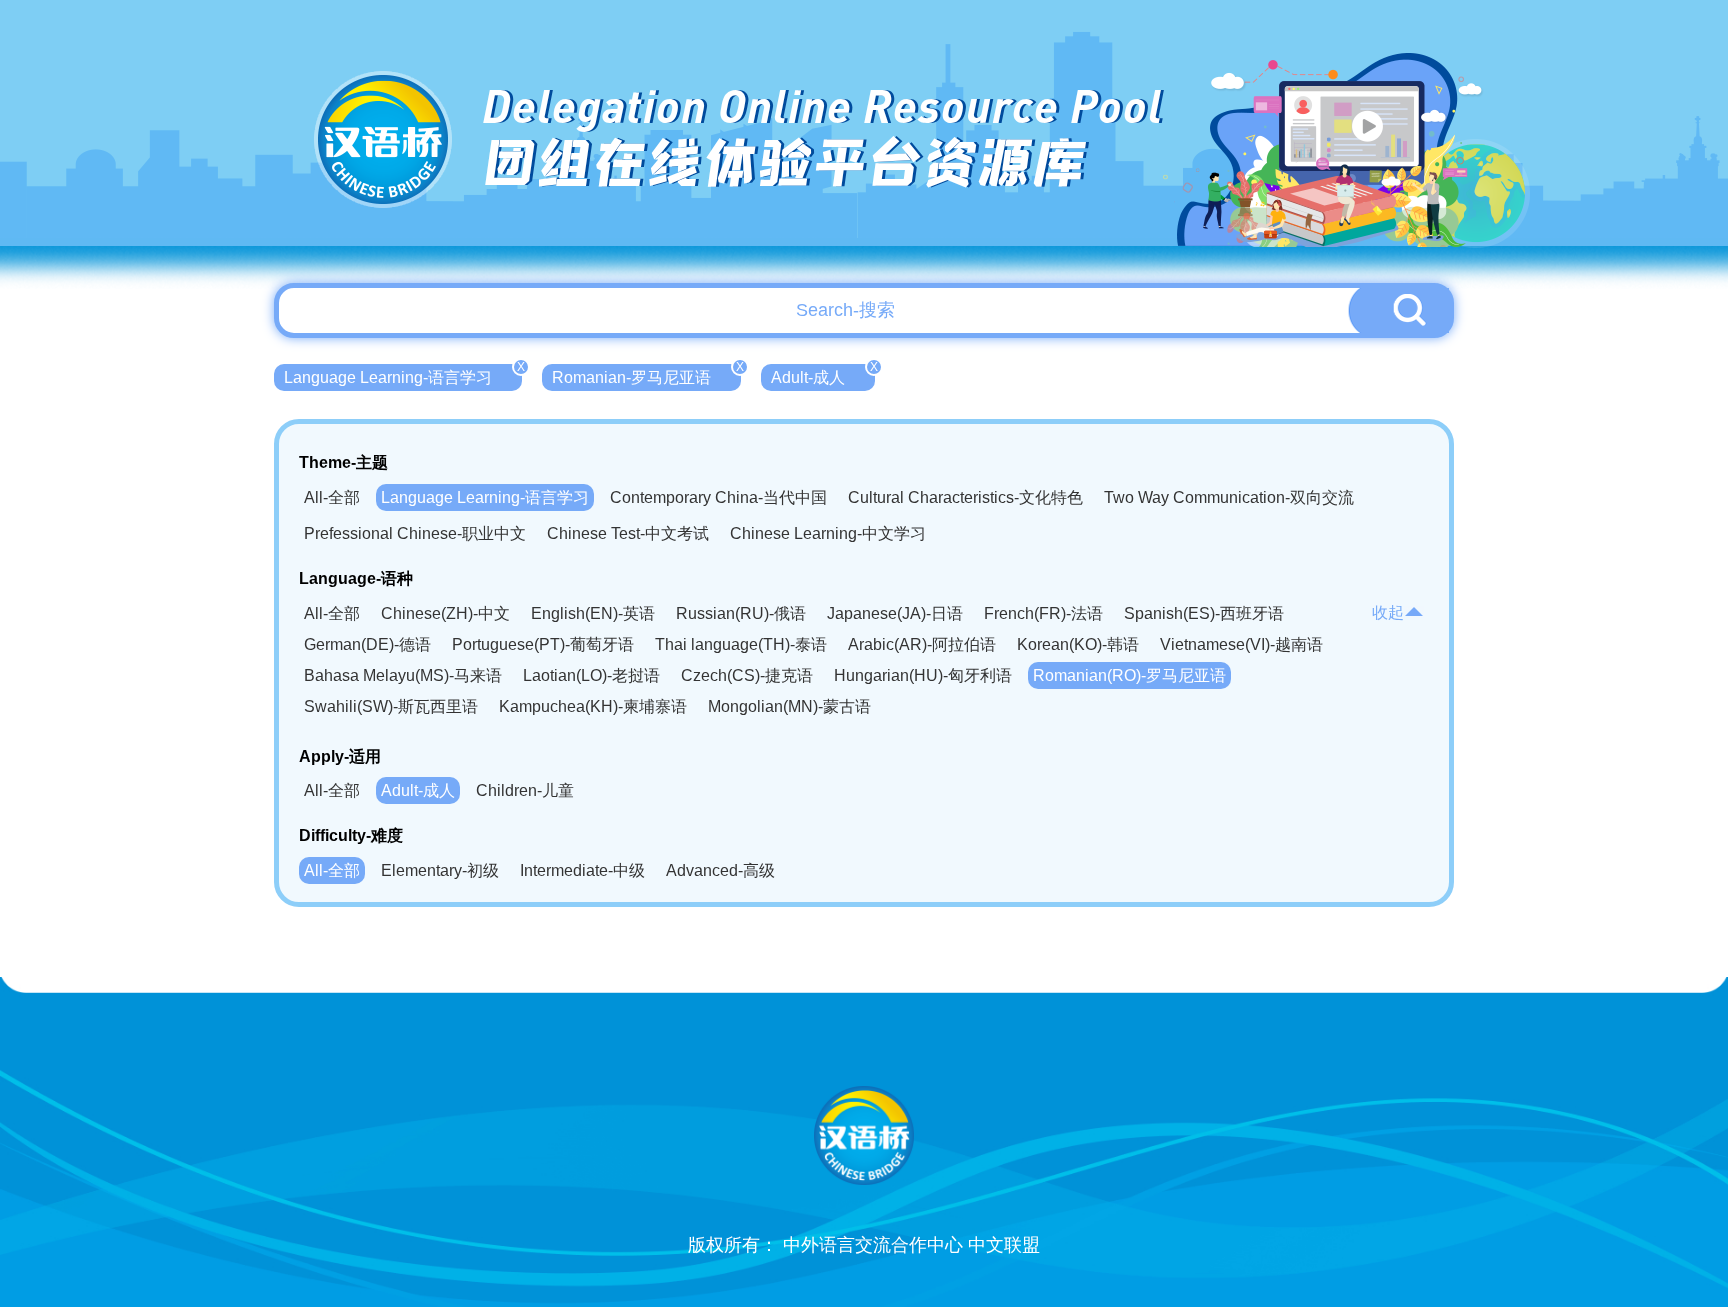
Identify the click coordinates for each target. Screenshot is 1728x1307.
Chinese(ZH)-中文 (445, 613)
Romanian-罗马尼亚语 (646, 375)
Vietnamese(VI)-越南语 (1241, 644)
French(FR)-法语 (1043, 613)
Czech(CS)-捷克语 (747, 675)
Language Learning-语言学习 (403, 375)
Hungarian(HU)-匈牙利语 (923, 675)
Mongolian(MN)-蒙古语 (789, 706)
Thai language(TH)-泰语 (741, 644)
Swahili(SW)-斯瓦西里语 (391, 706)
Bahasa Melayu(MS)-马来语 (403, 675)
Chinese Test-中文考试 (628, 533)
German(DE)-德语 (367, 644)
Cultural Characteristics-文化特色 (965, 497)
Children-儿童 (525, 790)
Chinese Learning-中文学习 (828, 533)
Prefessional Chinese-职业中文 (415, 533)
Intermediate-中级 (582, 870)
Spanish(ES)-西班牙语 (1204, 613)
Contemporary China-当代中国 (718, 497)
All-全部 (332, 497)
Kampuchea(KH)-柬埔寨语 (593, 706)
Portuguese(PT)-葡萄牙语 (543, 644)
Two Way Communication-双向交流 (1229, 497)
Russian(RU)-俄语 (741, 613)
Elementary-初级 (440, 870)
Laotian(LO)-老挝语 (591, 675)
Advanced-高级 (720, 870)
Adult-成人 (823, 375)
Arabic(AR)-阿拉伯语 (922, 644)
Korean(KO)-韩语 (1078, 644)
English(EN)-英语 (593, 613)
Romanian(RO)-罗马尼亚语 (1129, 675)
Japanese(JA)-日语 (895, 613)
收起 (1388, 612)
